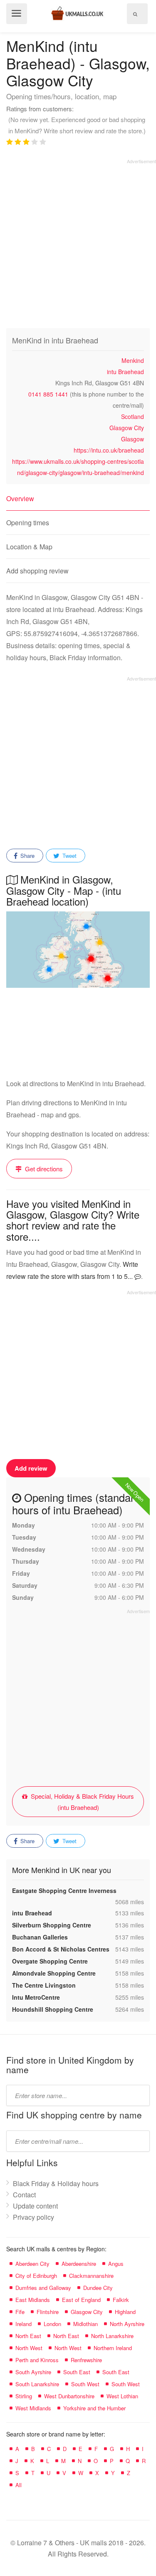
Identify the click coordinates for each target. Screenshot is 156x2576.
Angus (116, 2264)
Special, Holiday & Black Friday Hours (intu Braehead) (82, 1802)
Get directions (43, 1169)
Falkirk (121, 2300)
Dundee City (98, 2288)
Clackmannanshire (91, 2276)
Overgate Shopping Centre (50, 1961)
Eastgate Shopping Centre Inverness (64, 1890)
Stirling (24, 2396)
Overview (20, 498)
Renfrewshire (86, 2360)
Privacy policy (33, 2217)
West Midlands (33, 2408)
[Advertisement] (78, 242)
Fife (20, 2312)
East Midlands (33, 2300)
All (19, 2485)
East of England (81, 2300)
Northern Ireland (113, 2348)
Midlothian (85, 2324)
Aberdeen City (32, 2264)
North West (29, 2348)
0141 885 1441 (48, 394)
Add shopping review (37, 571)
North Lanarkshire (112, 2336)
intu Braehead (125, 372)
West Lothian (122, 2396)
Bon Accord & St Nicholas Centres (61, 1949)
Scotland (132, 416)
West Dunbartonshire (69, 2396)
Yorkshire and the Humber (94, 2408)
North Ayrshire (127, 2324)
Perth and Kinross (37, 2360)
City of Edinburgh (36, 2276)
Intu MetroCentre (36, 1997)
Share (27, 856)
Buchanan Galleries (40, 1937)
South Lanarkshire (37, 2384)
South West (85, 2384)
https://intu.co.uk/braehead (109, 450)
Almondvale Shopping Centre (54, 1973)
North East (28, 2336)
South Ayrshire (33, 2372)
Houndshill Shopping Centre (53, 2009)
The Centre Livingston (44, 1985)
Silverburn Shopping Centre (52, 1925)
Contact (24, 2195)
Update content (35, 2206)
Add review (31, 1468)
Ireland (24, 2324)
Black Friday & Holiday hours (56, 2183)
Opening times (28, 523)
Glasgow (132, 439)
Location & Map (29, 547)
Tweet (69, 856)
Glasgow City (127, 428)
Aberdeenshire (79, 2264)
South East (77, 2372)
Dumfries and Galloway (43, 2288)
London (52, 2324)
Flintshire (48, 2312)
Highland (125, 2312)
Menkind (133, 360)
